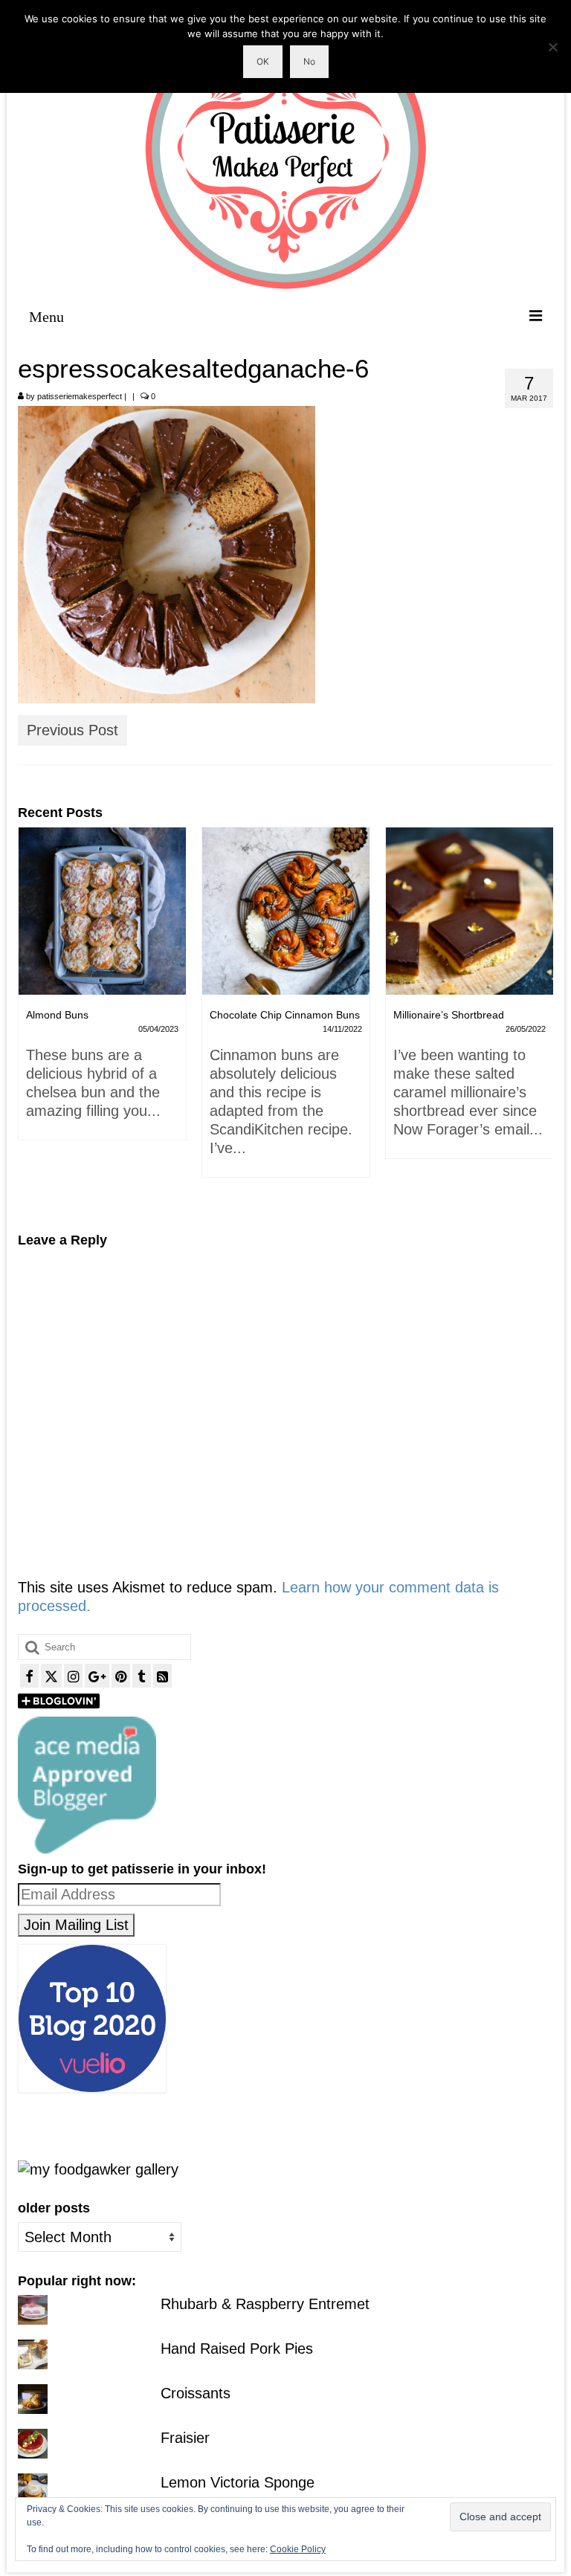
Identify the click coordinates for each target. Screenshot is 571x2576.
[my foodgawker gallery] (98, 2169)
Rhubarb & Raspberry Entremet (265, 2304)
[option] (102, 991)
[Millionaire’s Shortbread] (470, 911)
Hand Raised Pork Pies (237, 2349)
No (309, 61)
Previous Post (72, 730)
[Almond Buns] (102, 911)
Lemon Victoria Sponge (238, 2482)
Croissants (196, 2393)
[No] (552, 47)
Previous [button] (31, 1019)
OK (263, 61)
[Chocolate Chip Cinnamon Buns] (286, 911)
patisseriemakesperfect (80, 396)
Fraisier (185, 2438)
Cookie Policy (298, 2549)
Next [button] (540, 1019)
